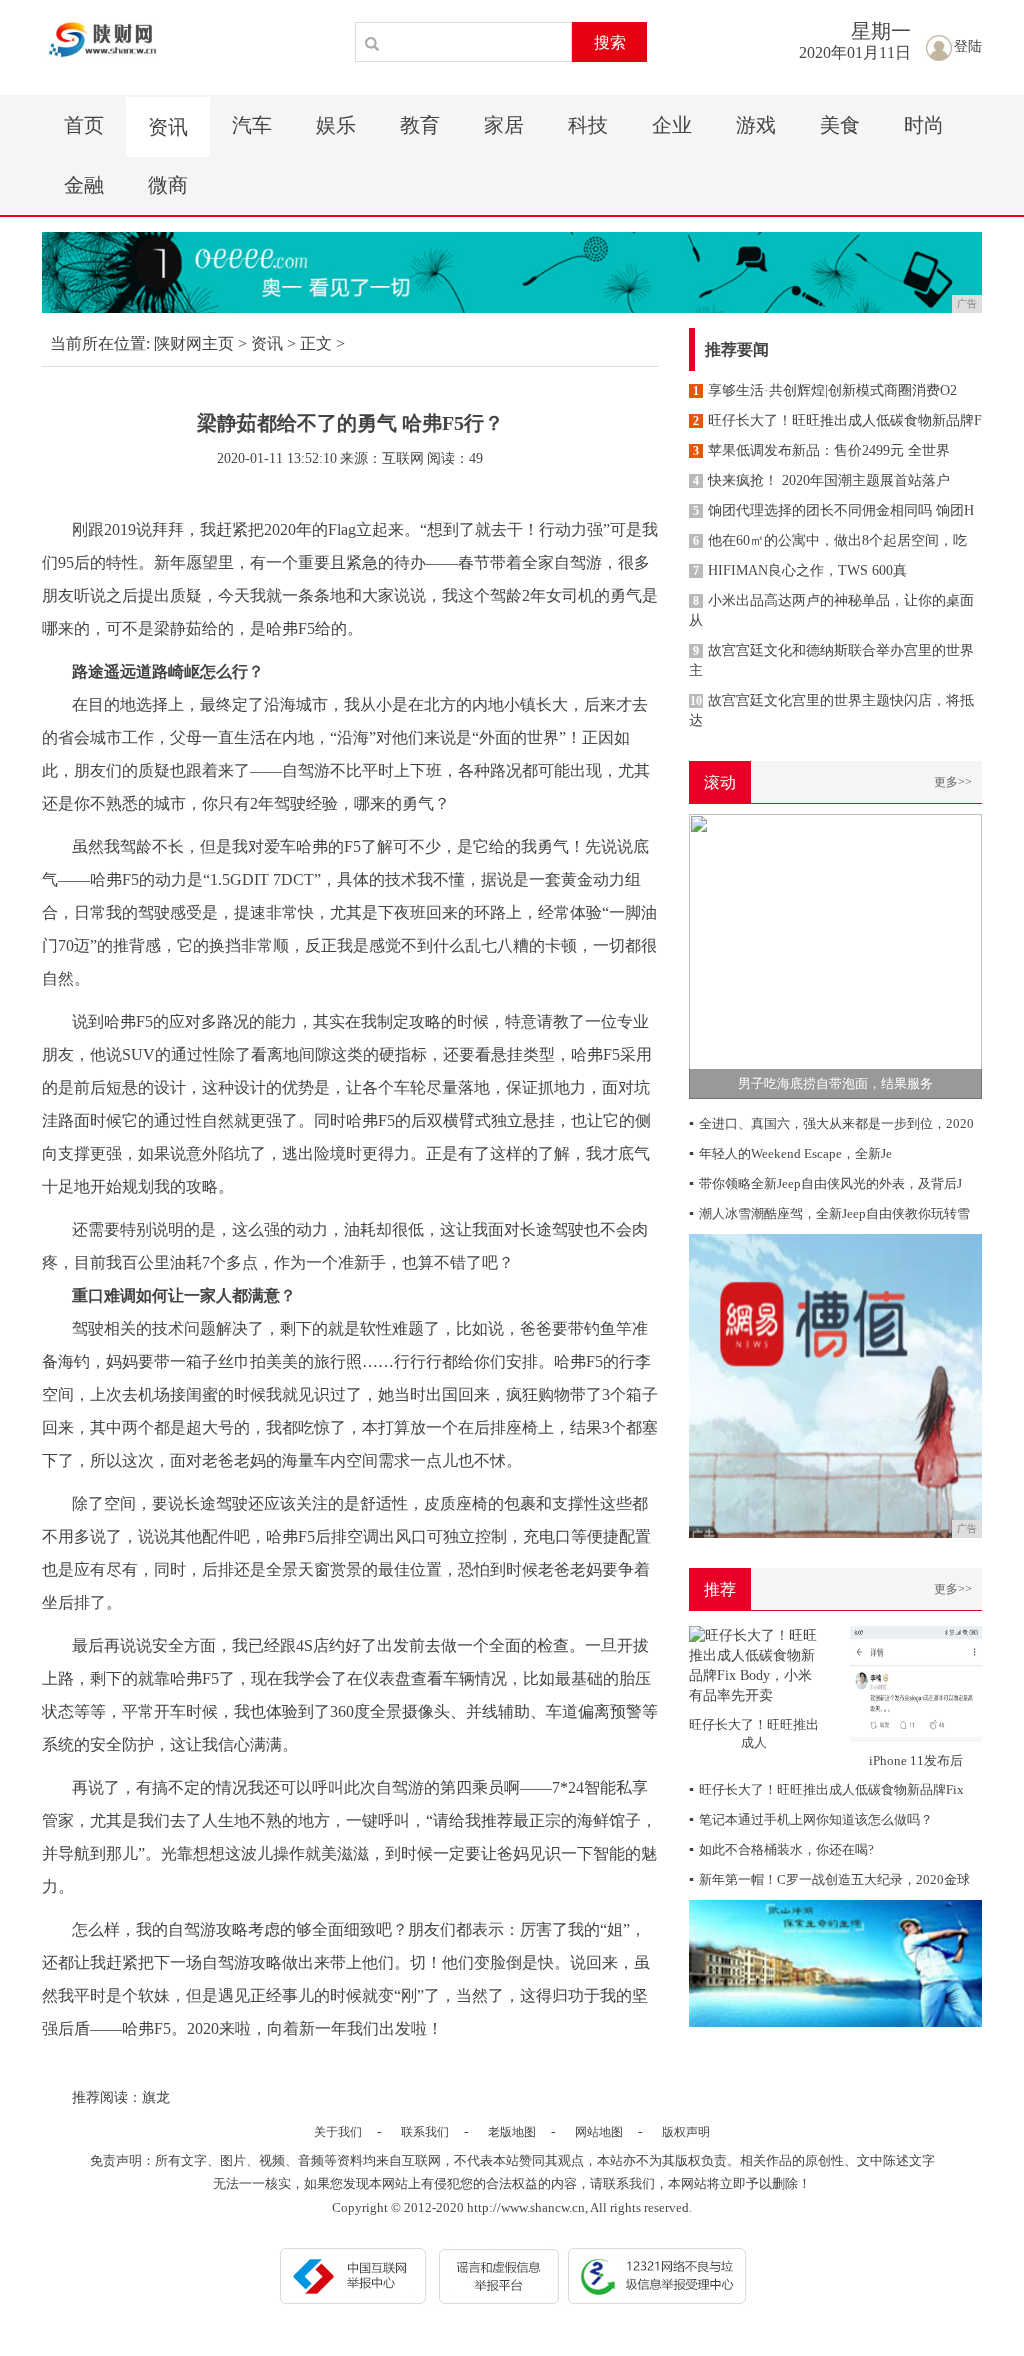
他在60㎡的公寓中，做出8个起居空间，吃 (830, 540)
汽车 (252, 125)
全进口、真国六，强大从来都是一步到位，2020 (831, 1123)
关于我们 (338, 2132)
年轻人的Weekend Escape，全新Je (790, 1153)
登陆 (968, 46)
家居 (504, 125)
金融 (84, 185)
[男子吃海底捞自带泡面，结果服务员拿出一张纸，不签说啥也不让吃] (835, 955)
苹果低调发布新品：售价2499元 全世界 (821, 450)
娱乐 (336, 125)
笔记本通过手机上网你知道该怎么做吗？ (811, 1819)
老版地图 (512, 2132)
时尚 (924, 125)
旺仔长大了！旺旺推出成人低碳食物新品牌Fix (826, 1789)
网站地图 (599, 2132)
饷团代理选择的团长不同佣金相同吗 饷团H (833, 510)
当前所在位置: (100, 343)
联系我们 (425, 2132)
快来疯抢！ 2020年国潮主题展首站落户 (821, 480)
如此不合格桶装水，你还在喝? (781, 1849)
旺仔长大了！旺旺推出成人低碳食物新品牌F (837, 420)
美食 (840, 125)
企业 (672, 125)
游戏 (756, 125)
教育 (420, 125)
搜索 (610, 42)
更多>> (953, 782)
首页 (84, 125)
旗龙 (156, 2097)
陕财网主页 (194, 343)
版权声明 (686, 2132)
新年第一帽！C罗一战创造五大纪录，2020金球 (829, 1879)
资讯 (168, 127)
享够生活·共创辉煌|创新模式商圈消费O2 (825, 390)
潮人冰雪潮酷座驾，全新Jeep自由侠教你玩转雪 (829, 1213)
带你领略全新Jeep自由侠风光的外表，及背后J (825, 1183)
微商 (168, 185)
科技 (588, 125)
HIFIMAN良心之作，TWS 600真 (800, 570)
